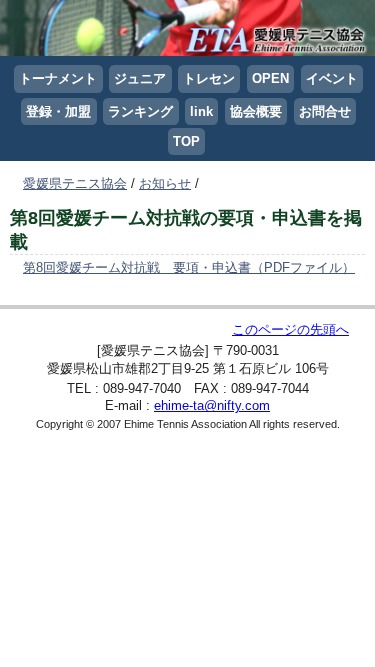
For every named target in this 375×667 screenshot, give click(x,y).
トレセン (209, 78)
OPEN (270, 78)
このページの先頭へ (290, 329)
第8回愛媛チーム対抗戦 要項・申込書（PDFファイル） (189, 267)
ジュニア (140, 78)
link (201, 111)
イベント (332, 78)
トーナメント (58, 78)
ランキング (140, 111)
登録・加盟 (58, 111)
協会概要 (256, 111)
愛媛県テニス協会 (75, 183)
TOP (186, 141)
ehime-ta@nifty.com (212, 405)
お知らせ (165, 183)
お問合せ (325, 111)
